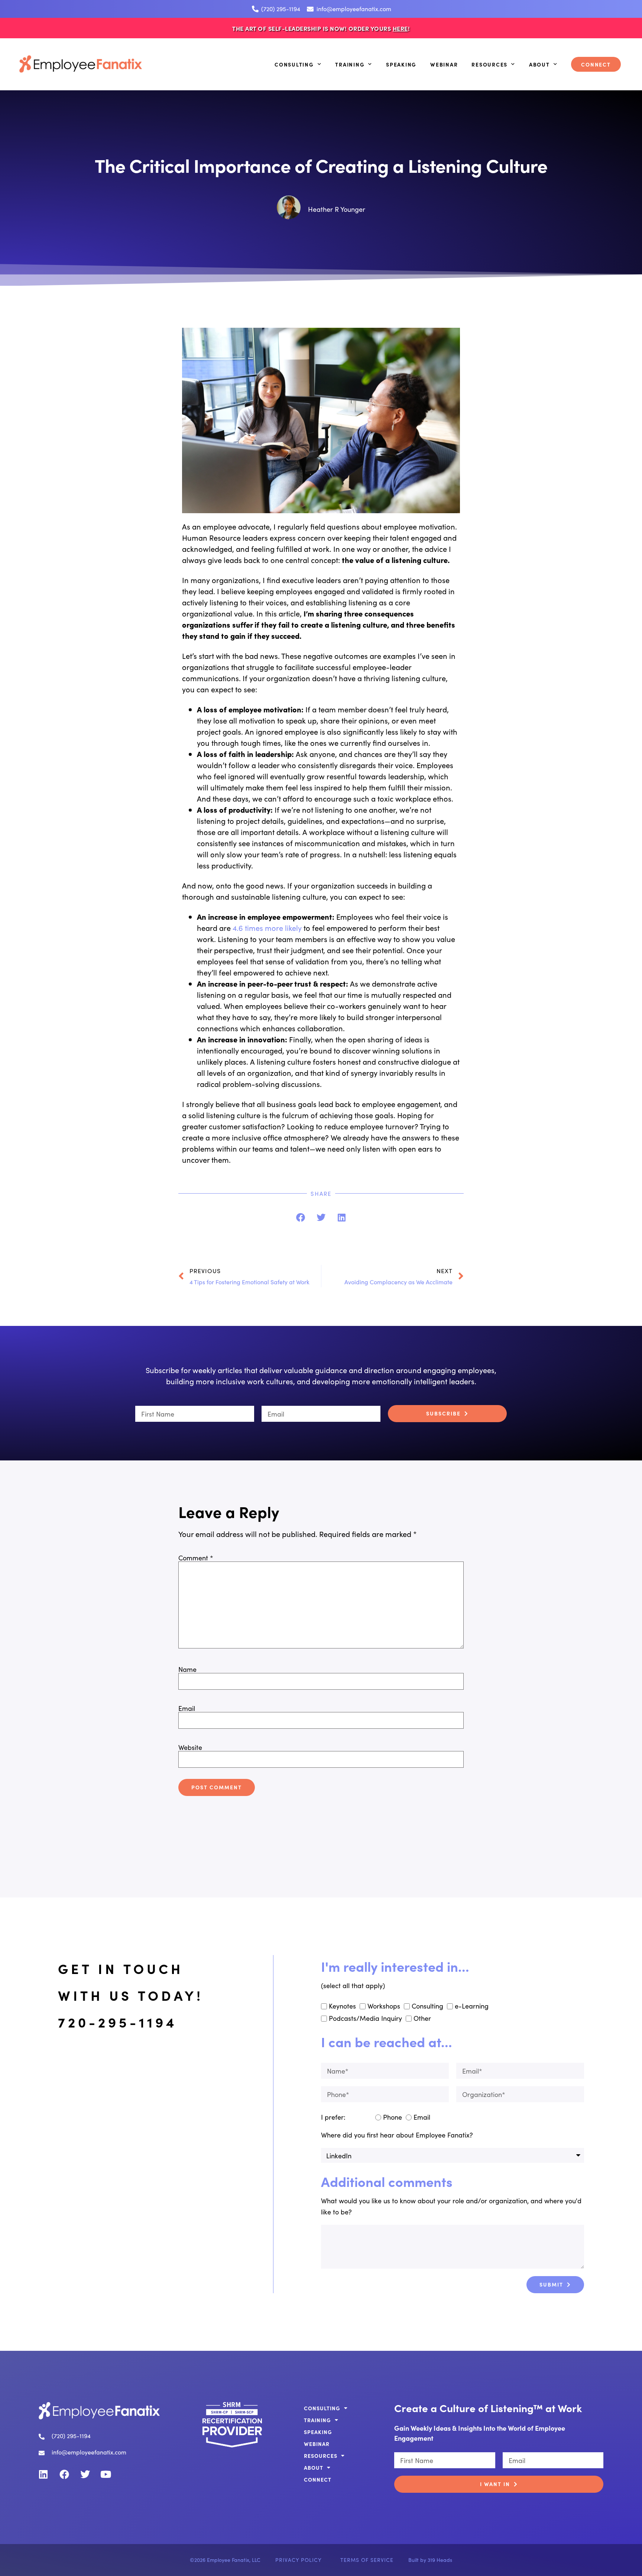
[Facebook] (64, 2474)
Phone (393, 2117)
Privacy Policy (299, 2560)
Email (187, 1708)
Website (190, 1747)
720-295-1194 (118, 2022)
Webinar (444, 64)
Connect (596, 64)
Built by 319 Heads (430, 2560)
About (539, 64)
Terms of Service (367, 2560)
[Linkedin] (43, 2474)
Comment (196, 1558)
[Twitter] (85, 2474)
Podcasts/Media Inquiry (365, 2018)
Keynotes (342, 2006)
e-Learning (472, 2006)
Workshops (384, 2006)
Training (350, 64)
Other (422, 2018)
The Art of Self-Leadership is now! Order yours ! (321, 28)
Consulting (294, 64)
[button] (301, 1218)
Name (187, 1669)
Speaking (401, 64)
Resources (489, 64)
